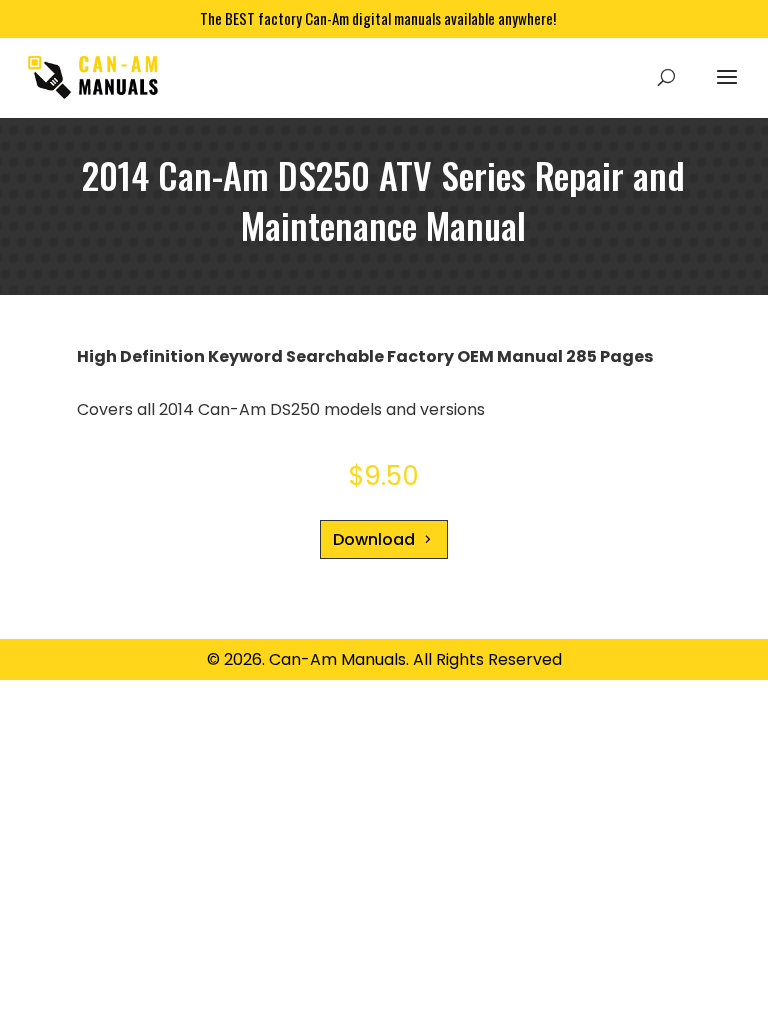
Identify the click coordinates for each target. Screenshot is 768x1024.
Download (374, 539)
